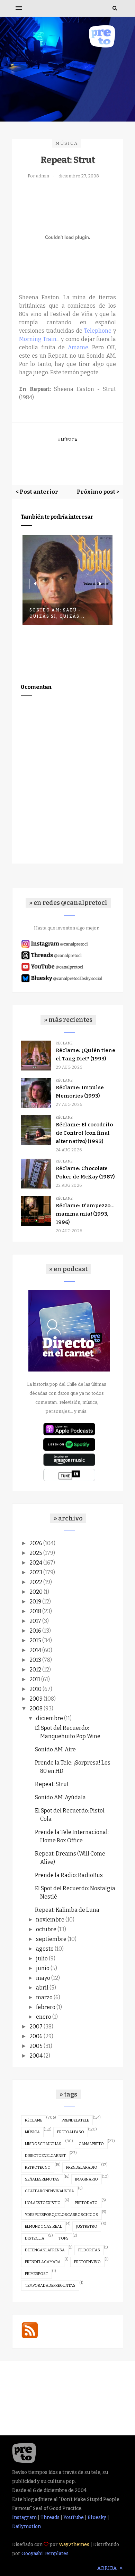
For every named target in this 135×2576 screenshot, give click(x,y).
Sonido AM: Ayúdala (60, 1797)
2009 (36, 1699)
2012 (35, 1670)
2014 (35, 1650)
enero (44, 2017)
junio (43, 1968)
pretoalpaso (71, 2132)
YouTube (74, 2517)
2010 (35, 1689)
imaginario (87, 2179)
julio (42, 1958)
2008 (36, 1708)
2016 (35, 1631)
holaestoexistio (43, 2203)
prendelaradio (82, 2167)
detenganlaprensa (45, 2250)
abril (42, 1988)
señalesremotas (42, 2179)
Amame (78, 347)
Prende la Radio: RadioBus (69, 1875)
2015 (35, 1640)
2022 (36, 1582)
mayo (43, 1978)
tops (64, 2238)
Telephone (98, 331)
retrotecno (38, 2167)
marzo (44, 1997)
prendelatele (75, 2120)
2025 (36, 1553)
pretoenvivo (87, 2262)
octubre (46, 1929)
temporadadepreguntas (50, 2286)
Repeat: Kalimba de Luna (67, 1910)
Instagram (24, 2517)
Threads (50, 2517)
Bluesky (97, 2517)
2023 (36, 1572)
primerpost (37, 2274)
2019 (35, 1602)
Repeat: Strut (52, 1784)
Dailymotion (26, 2527)
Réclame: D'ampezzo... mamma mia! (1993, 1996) (85, 1214)
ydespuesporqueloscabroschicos (61, 2215)
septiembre (51, 1939)
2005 (36, 2046)
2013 (35, 1660)
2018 (35, 1611)
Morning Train (38, 339)
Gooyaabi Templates (45, 2554)
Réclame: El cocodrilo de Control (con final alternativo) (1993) (84, 1133)
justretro (87, 2227)
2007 (36, 2027)
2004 (36, 2056)
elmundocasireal (43, 2227)
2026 (36, 1543)
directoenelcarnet (45, 2156)
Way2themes (74, 2545)
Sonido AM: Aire (55, 1749)
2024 (36, 1563)
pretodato (86, 2203)
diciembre (49, 1718)
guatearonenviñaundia (49, 2191)
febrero (46, 2007)
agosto (45, 1949)
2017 (35, 1621)
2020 (36, 1592)
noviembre (50, 1920)
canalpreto (91, 2144)
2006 (36, 2036)
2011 (35, 1679)
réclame (34, 2120)
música (67, 143)
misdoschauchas (43, 2144)
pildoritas (89, 2250)
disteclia (35, 2238)
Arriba (108, 2568)
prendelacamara (43, 2262)
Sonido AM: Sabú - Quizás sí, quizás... (57, 613)
